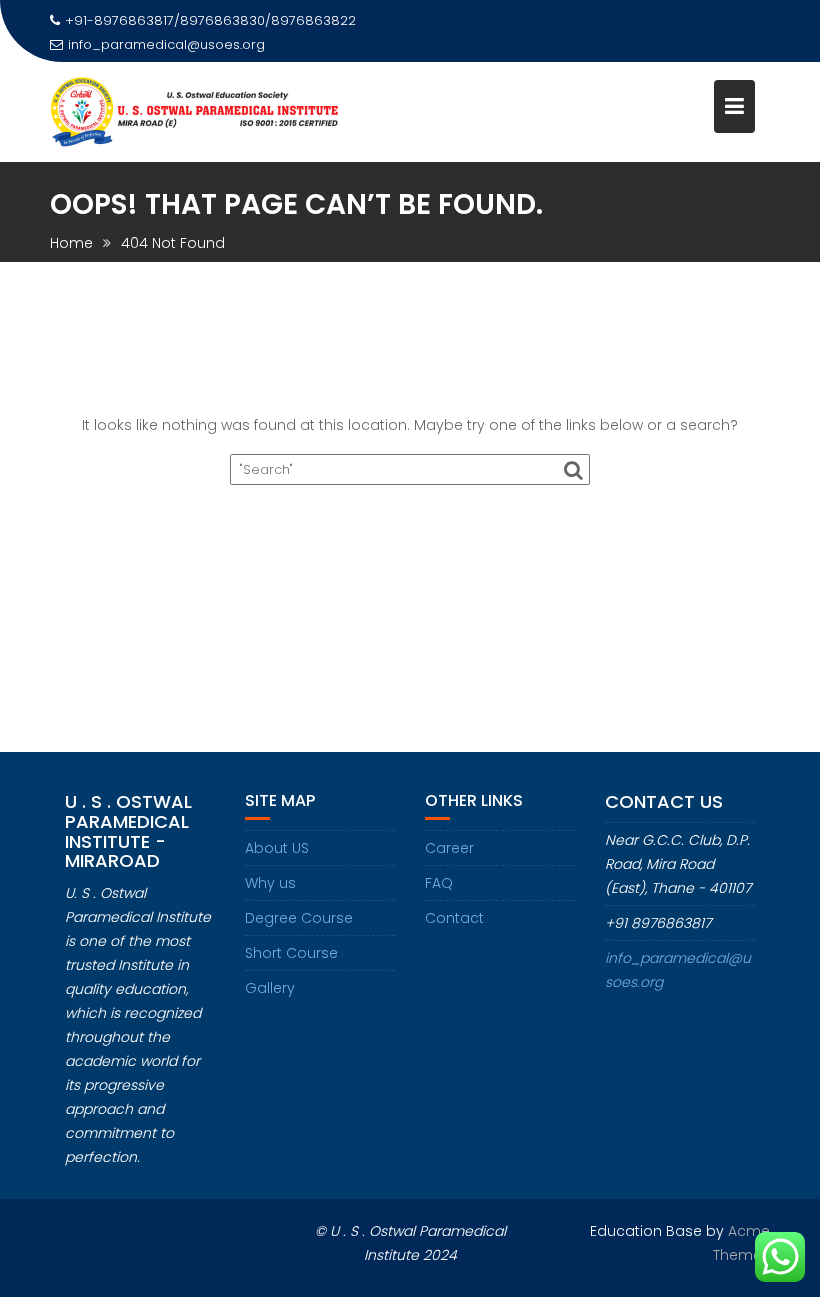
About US (277, 848)
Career (449, 848)
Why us (270, 883)
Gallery (270, 988)
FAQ (439, 883)
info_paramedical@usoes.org (166, 44)
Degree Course (299, 918)
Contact (454, 918)
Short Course (291, 953)
